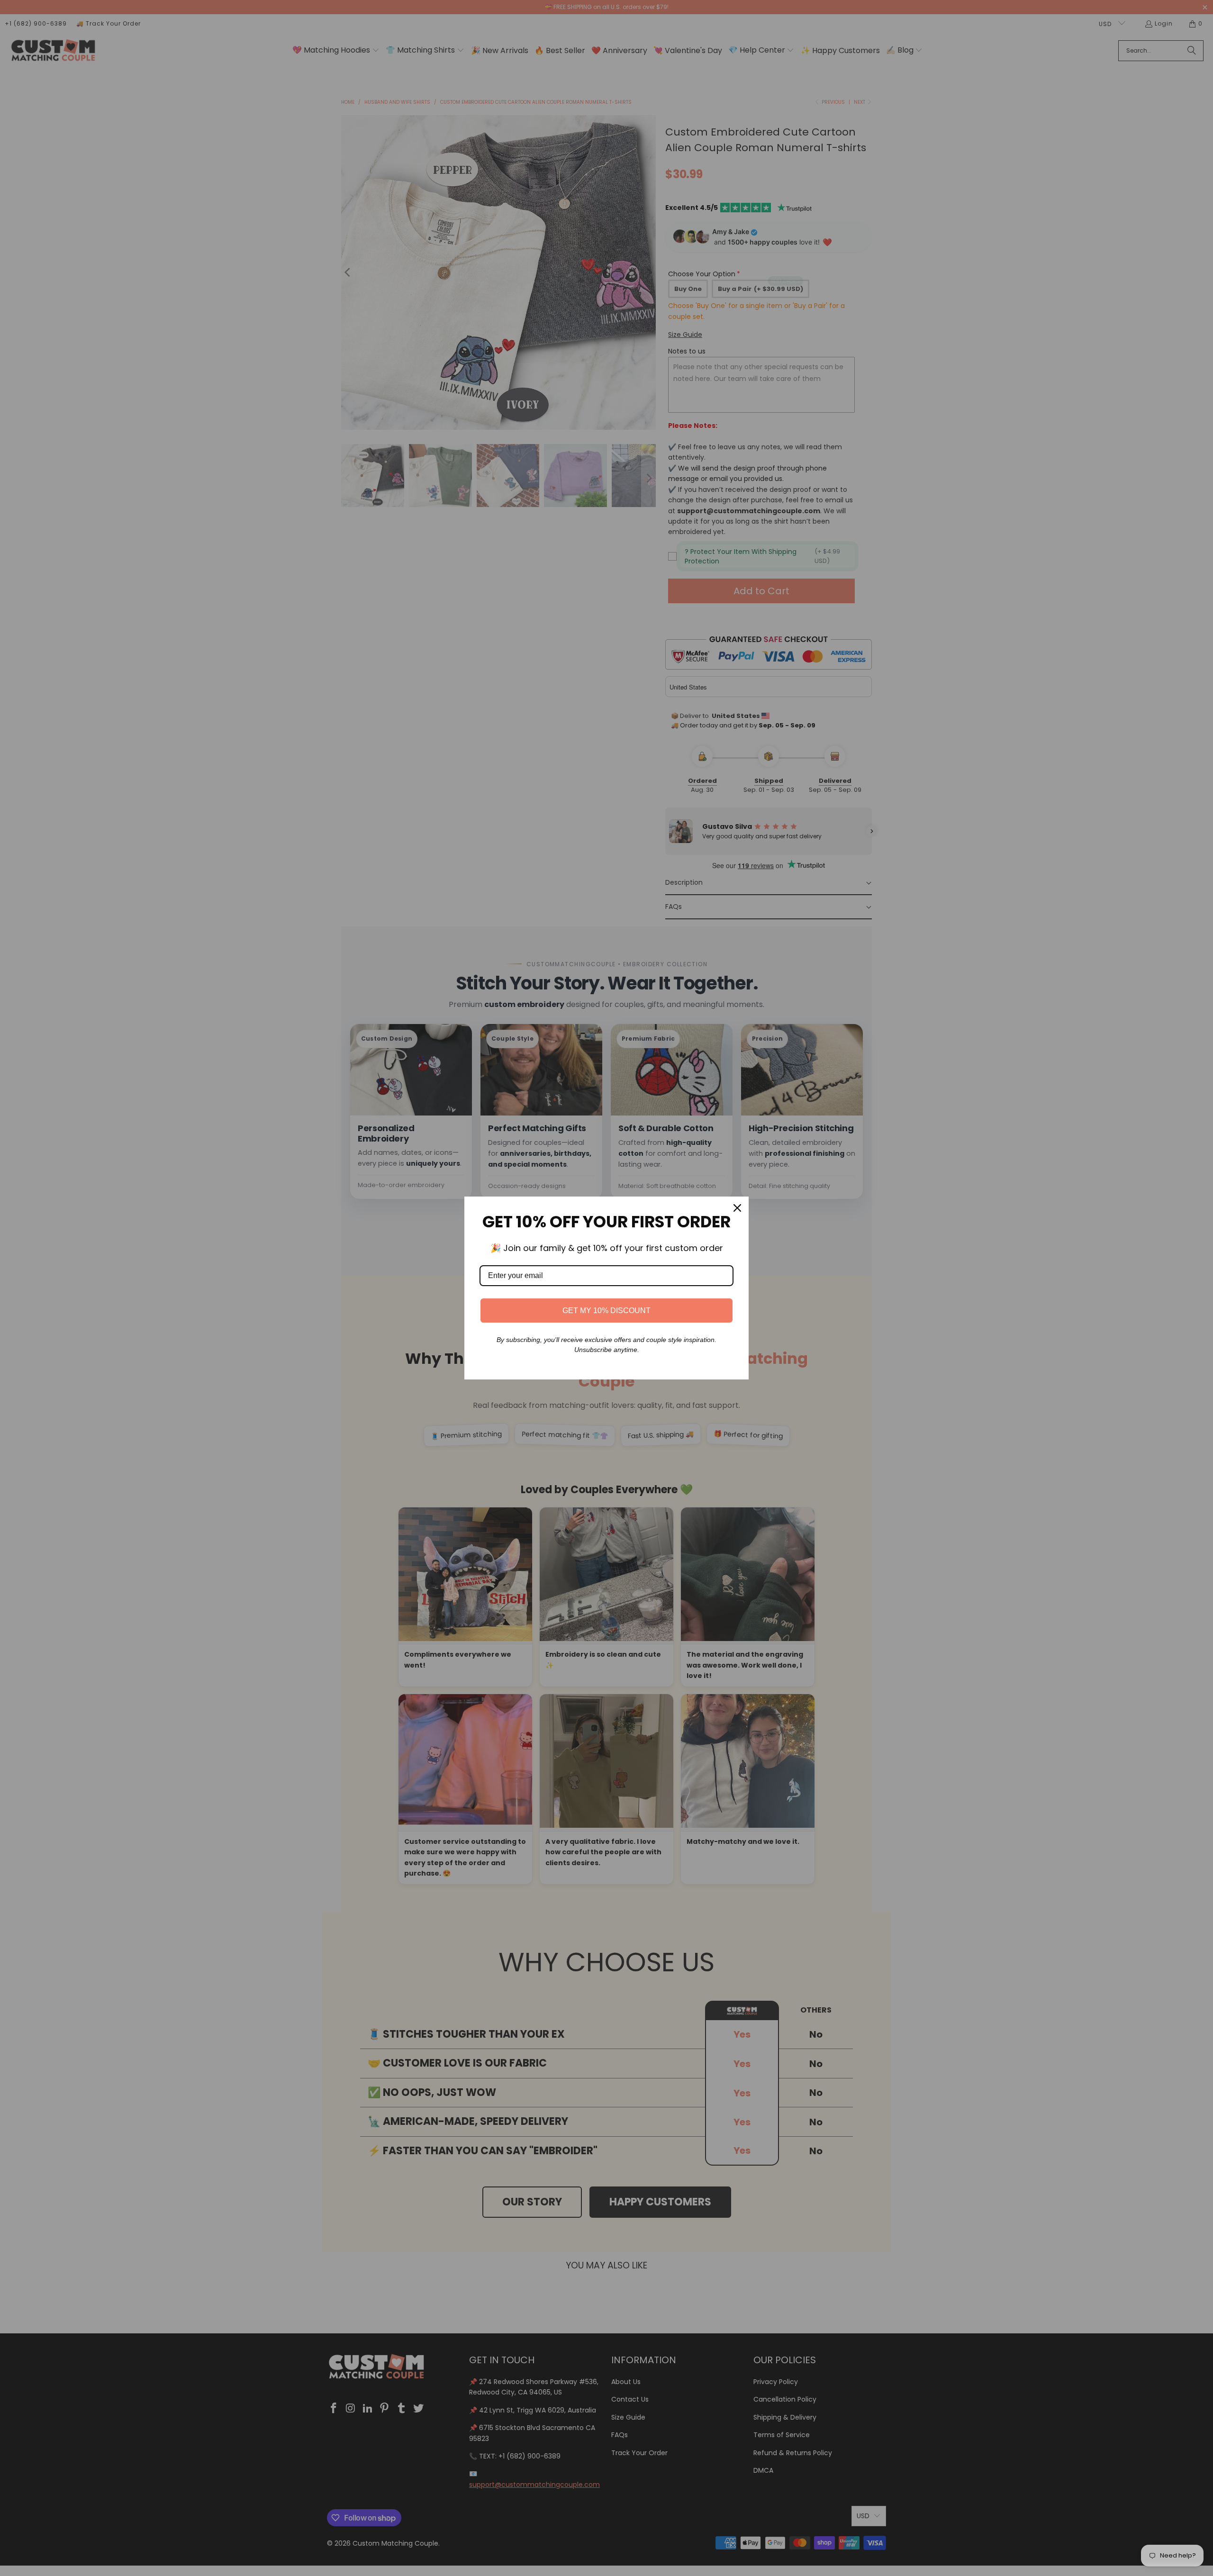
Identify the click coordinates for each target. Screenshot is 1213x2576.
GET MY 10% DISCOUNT (606, 1311)
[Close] (737, 1208)
